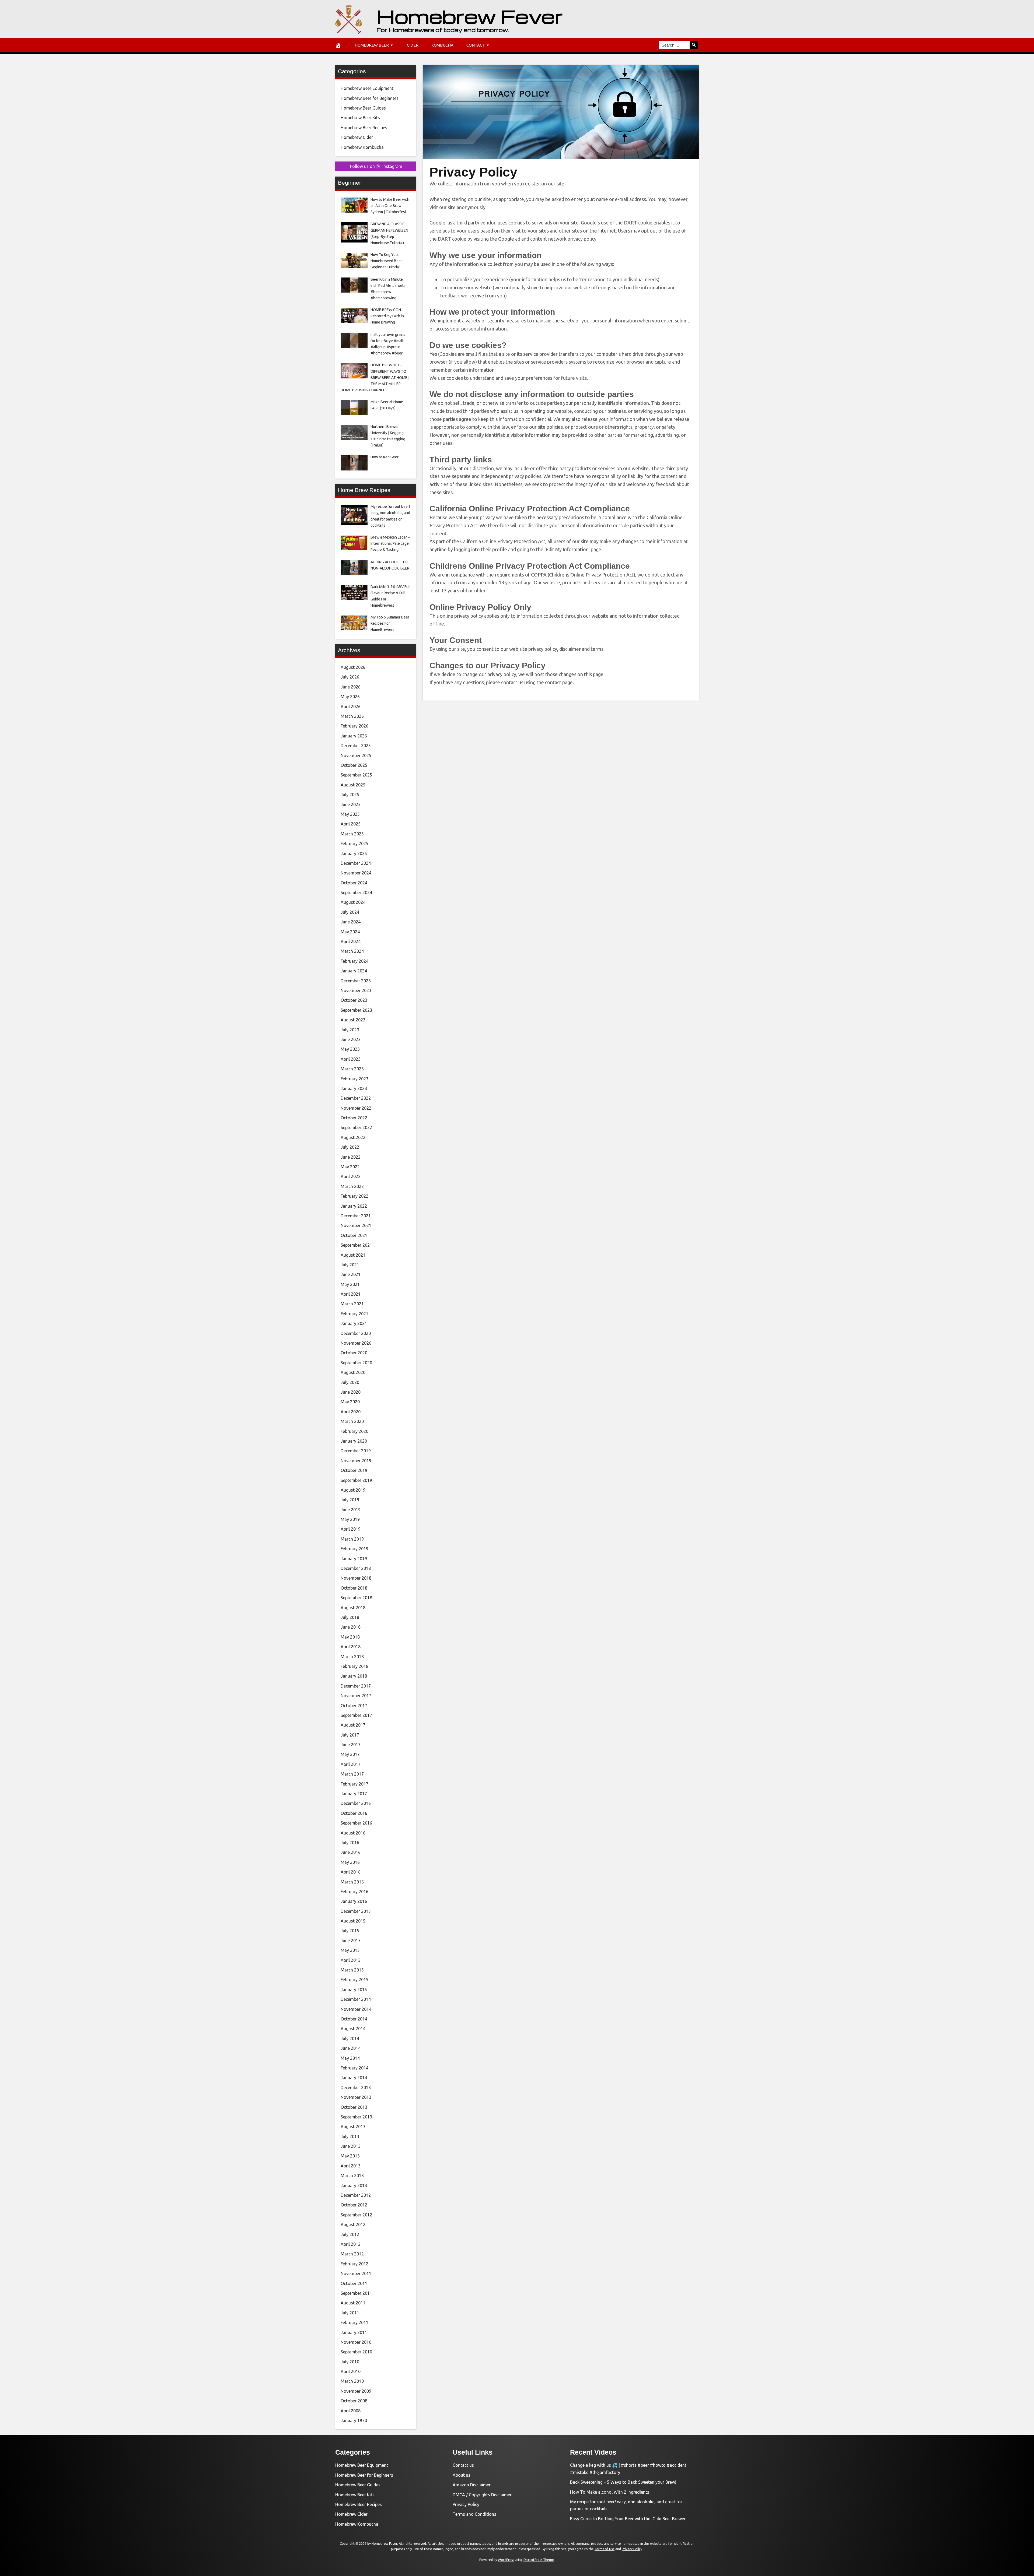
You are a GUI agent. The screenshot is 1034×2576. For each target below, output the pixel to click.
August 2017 (353, 1725)
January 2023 (354, 1088)
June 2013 (351, 2146)
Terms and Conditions (474, 2514)
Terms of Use (605, 2549)
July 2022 (350, 1147)
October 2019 (354, 1470)
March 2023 (352, 1069)
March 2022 (352, 1186)
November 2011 (356, 2273)
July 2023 (350, 1030)
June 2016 (351, 1852)
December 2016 (356, 1803)
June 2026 (351, 687)
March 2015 (352, 1970)
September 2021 (356, 1245)
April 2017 (351, 1764)
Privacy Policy (466, 2504)
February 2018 (354, 1666)
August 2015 (353, 1921)
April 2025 (351, 824)
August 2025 (353, 785)
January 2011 (354, 2332)
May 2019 (350, 1519)
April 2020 (351, 1412)
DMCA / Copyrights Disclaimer (482, 2495)
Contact (476, 45)
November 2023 (356, 990)
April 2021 (351, 1294)
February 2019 (354, 1549)
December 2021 (356, 1216)
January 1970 (354, 2420)
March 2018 (352, 1657)
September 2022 (356, 1127)
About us (462, 2475)
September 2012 (356, 2215)
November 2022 (356, 1108)
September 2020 (356, 1363)
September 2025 (356, 775)
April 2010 (351, 2371)
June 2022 (351, 1157)
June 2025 (351, 804)
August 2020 (353, 1372)
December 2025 (356, 746)
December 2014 (356, 1999)
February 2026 (354, 726)
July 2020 (350, 1382)
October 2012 (354, 2205)
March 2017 (352, 1774)
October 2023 (354, 1000)
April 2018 (351, 1647)
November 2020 (356, 1343)
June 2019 (351, 1510)
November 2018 (356, 1578)
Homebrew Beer (372, 45)
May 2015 (350, 1950)
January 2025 (354, 853)
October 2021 (354, 1235)
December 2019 (356, 1451)
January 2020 (354, 1441)
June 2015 (351, 1941)
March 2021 (352, 1304)
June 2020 (351, 1392)
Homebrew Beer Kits (360, 118)
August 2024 (353, 902)
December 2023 (356, 981)
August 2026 (353, 667)
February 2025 (354, 844)
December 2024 (356, 863)
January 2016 (354, 1901)
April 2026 (351, 707)
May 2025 (350, 814)
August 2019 (353, 1490)
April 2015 (351, 1960)
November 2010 (356, 2342)
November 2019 (356, 1461)
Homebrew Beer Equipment (367, 88)
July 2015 (350, 1931)
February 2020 (354, 1431)
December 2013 (356, 2087)
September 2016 (356, 1823)
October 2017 (354, 1706)
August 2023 (353, 1020)
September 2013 (356, 2117)
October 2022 (354, 1118)
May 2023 (350, 1049)
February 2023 (354, 1079)
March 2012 (352, 2254)
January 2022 (354, 1206)
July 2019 (350, 1500)
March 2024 (352, 951)
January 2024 (354, 971)
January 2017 (354, 1794)
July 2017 (350, 1735)
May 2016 (350, 1862)
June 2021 (351, 1274)
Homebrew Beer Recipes (364, 128)
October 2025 (354, 765)
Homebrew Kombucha (362, 147)
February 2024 (354, 961)
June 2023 (351, 1039)
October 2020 (354, 1353)
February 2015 (354, 1980)
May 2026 (350, 697)
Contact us (463, 2465)
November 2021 (356, 1225)
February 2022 (354, 1196)
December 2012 (356, 2195)
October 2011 (354, 2283)
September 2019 (356, 1480)
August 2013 (353, 2127)
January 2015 (354, 1990)
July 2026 (350, 677)
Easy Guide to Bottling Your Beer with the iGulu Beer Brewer (628, 2519)
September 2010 (356, 2352)
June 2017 (351, 1745)
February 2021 (354, 1314)
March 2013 (352, 2176)
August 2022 (353, 1137)
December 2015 (356, 1911)
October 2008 (354, 2401)
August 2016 (353, 1833)
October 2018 (354, 1588)
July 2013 (350, 2136)
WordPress (506, 2560)
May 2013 (350, 2156)
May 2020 (350, 1402)
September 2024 (356, 892)
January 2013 (354, 2185)
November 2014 (356, 2009)
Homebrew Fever (470, 16)
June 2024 (351, 922)
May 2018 (350, 1637)
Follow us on (376, 166)
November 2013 (356, 2097)
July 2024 (350, 912)
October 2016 (354, 1813)
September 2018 (356, 1598)
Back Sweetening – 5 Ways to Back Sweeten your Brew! (623, 2482)
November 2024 (356, 873)
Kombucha (442, 45)
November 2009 (356, 2391)
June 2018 (351, 1627)
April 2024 (351, 941)
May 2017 (350, 1754)
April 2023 (351, 1059)
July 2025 (350, 795)
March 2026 (352, 716)
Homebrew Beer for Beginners (370, 98)
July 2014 (350, 2039)
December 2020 (356, 1333)
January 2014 (354, 2078)
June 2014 (351, 2048)
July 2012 (350, 2234)
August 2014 (353, 2029)
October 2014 (354, 2019)
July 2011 (350, 2313)
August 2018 (353, 1608)
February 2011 (354, 2322)
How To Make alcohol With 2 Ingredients (610, 2492)
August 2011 (353, 2303)
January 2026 (354, 736)
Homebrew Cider (357, 137)
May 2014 (350, 2058)
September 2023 (356, 1010)
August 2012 (353, 2224)
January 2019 (354, 1559)
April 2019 (351, 1529)
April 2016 (351, 1872)
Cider (413, 45)
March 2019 (352, 1539)
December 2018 (356, 1568)
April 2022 (351, 1176)
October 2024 (354, 883)
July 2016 (350, 1843)
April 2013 (351, 2166)
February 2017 (354, 1784)
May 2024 (350, 932)
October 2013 (354, 2107)
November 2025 (356, 755)
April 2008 (351, 2411)
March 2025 (352, 834)
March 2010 (352, 2381)
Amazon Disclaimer (472, 2485)
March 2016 (352, 1882)
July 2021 (350, 1265)
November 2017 (356, 1696)
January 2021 (354, 1323)
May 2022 (350, 1167)
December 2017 (356, 1686)
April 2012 (351, 2244)
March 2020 (352, 1421)
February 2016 (354, 1892)
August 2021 (353, 1255)
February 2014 (354, 2068)
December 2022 (356, 1098)
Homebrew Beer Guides (363, 108)
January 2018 (354, 1676)
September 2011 (356, 2293)
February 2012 (354, 2264)
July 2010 (350, 2362)
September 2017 (356, 1715)
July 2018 (350, 1617)
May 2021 (350, 1284)
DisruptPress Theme (539, 2560)
